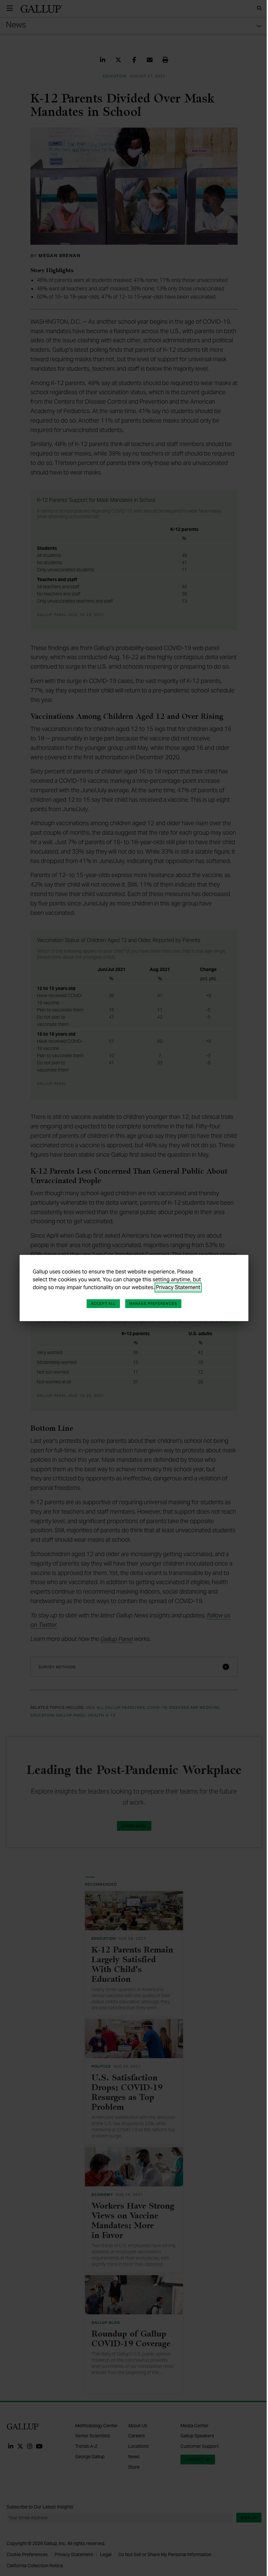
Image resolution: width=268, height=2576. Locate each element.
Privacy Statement (178, 1287)
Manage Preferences (153, 1303)
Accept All (103, 1303)
